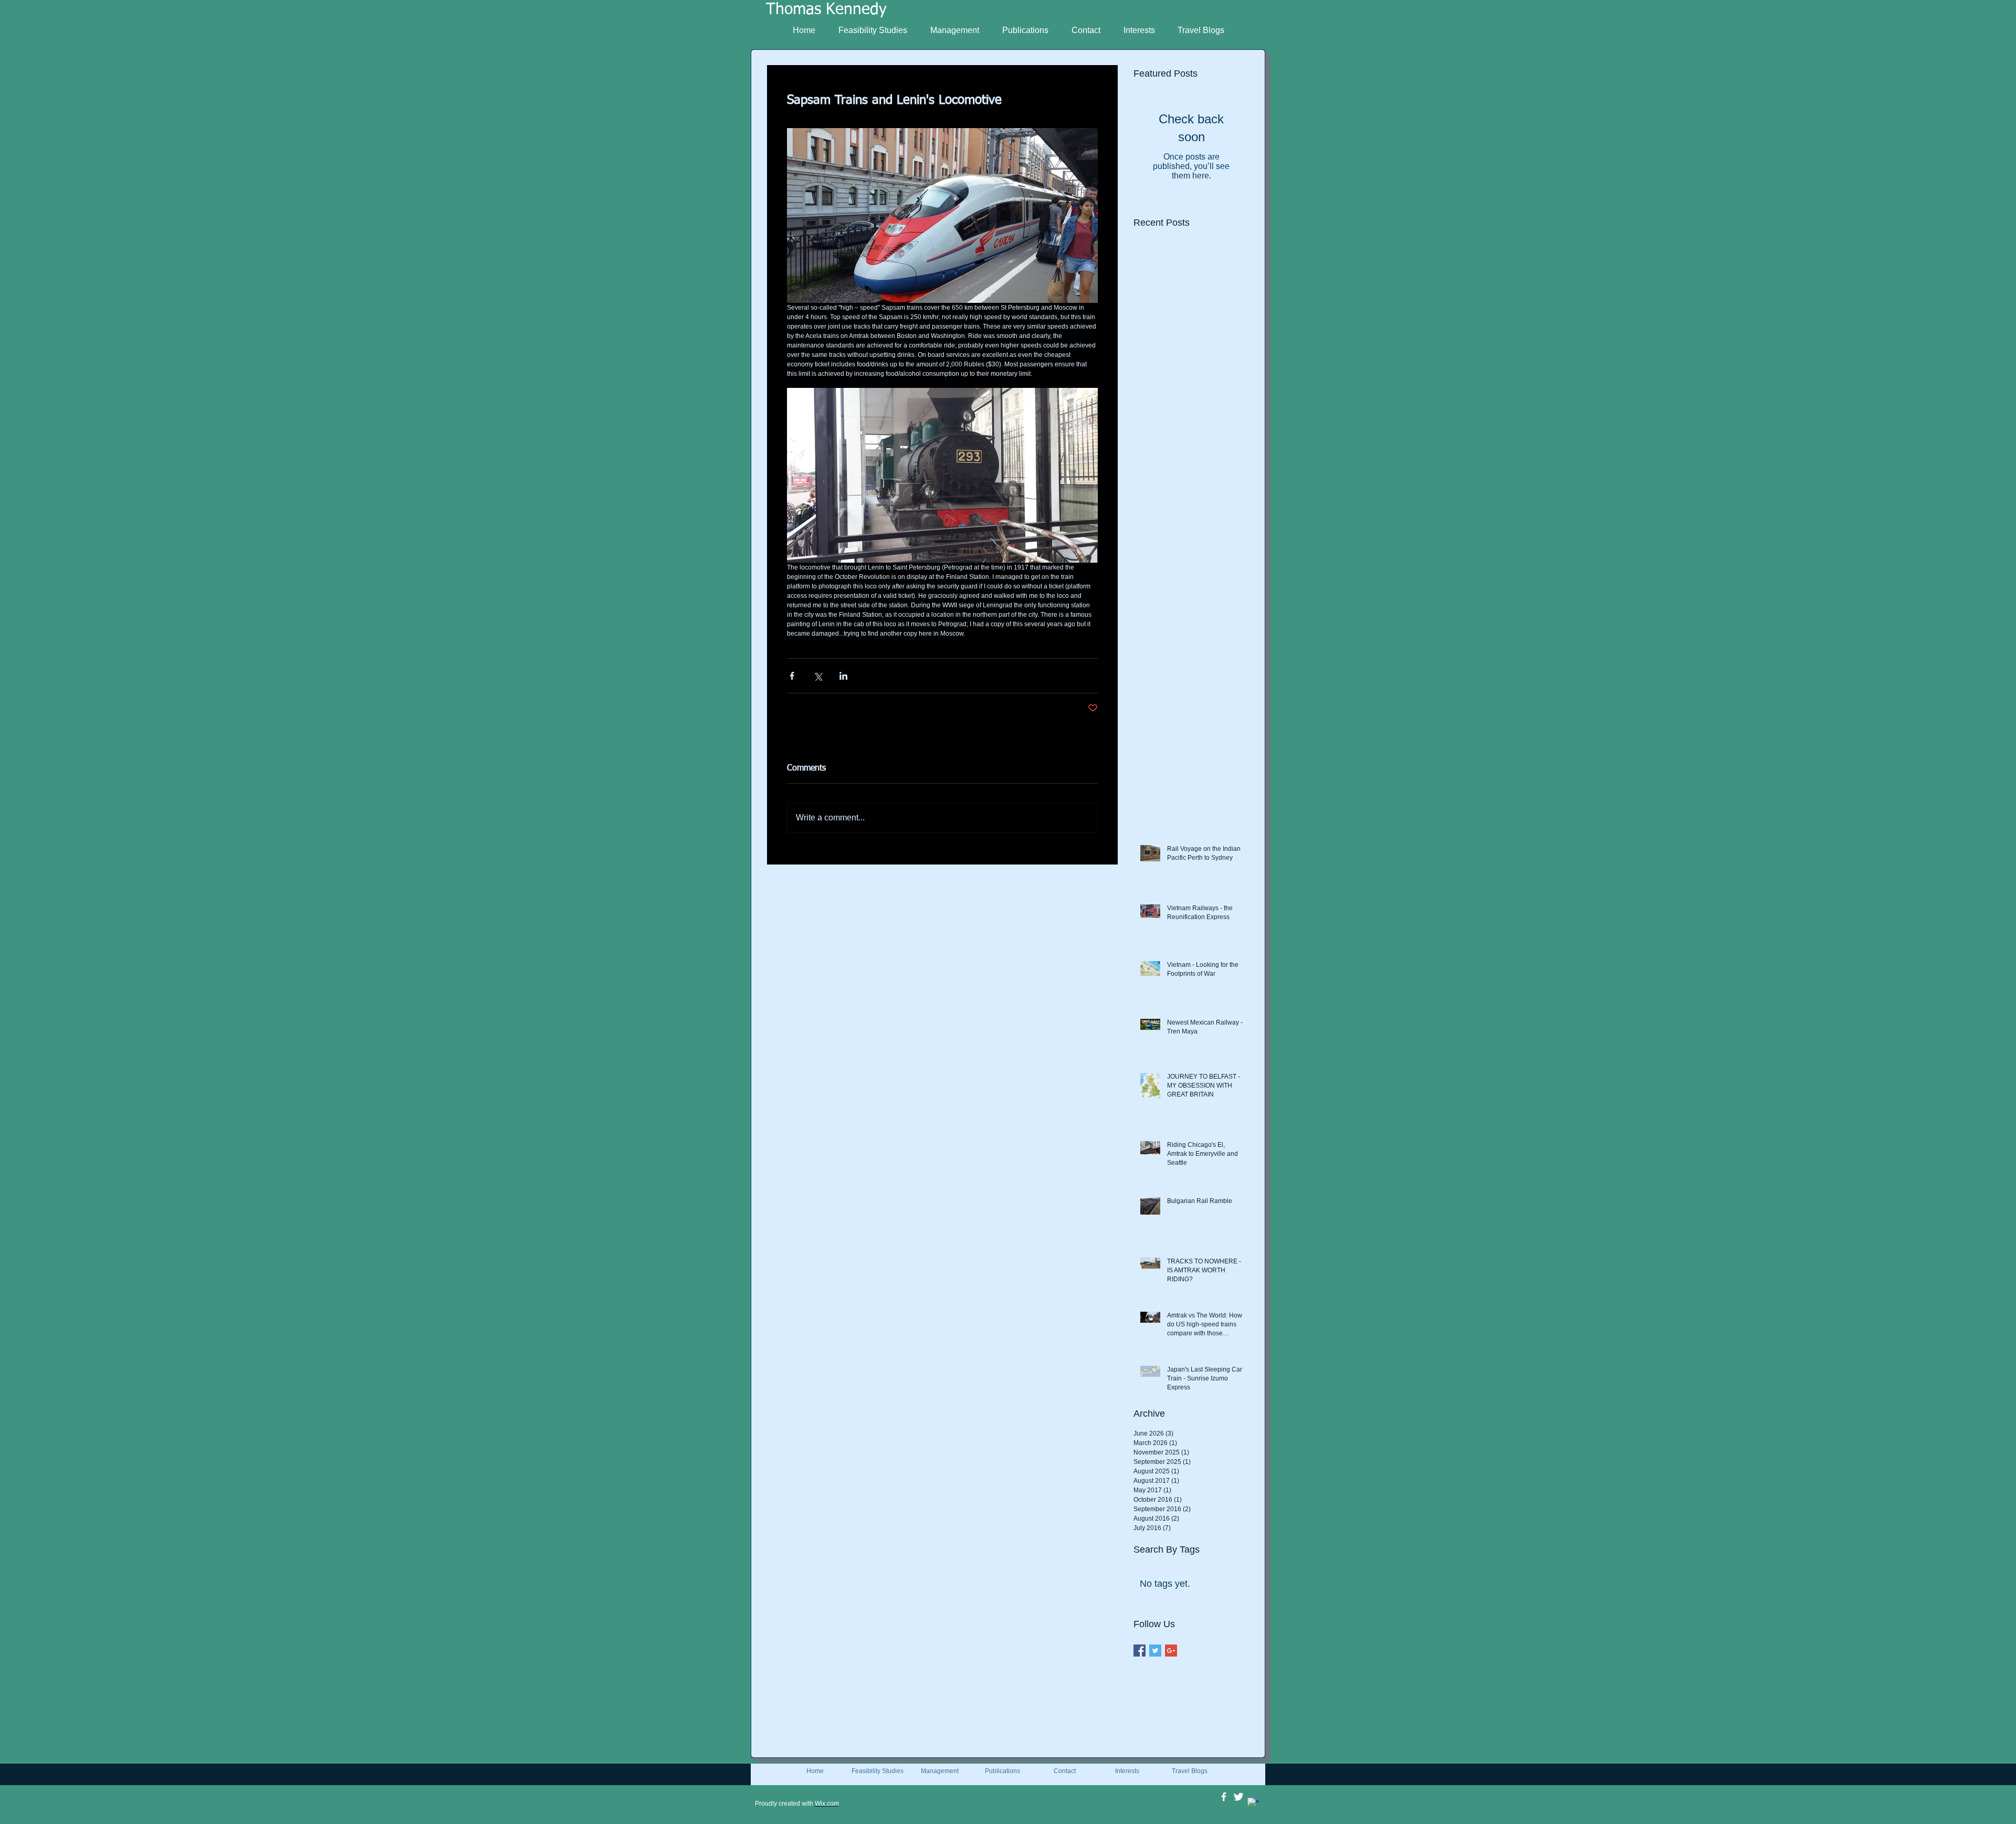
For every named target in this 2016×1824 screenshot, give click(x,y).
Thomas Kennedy (826, 10)
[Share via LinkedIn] (843, 676)
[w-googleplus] (1253, 1804)
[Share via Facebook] (792, 676)
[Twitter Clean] (1238, 1797)
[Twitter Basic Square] (1155, 1651)
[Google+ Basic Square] (1171, 1651)
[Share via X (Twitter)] (818, 676)
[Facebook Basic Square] (1140, 1651)
